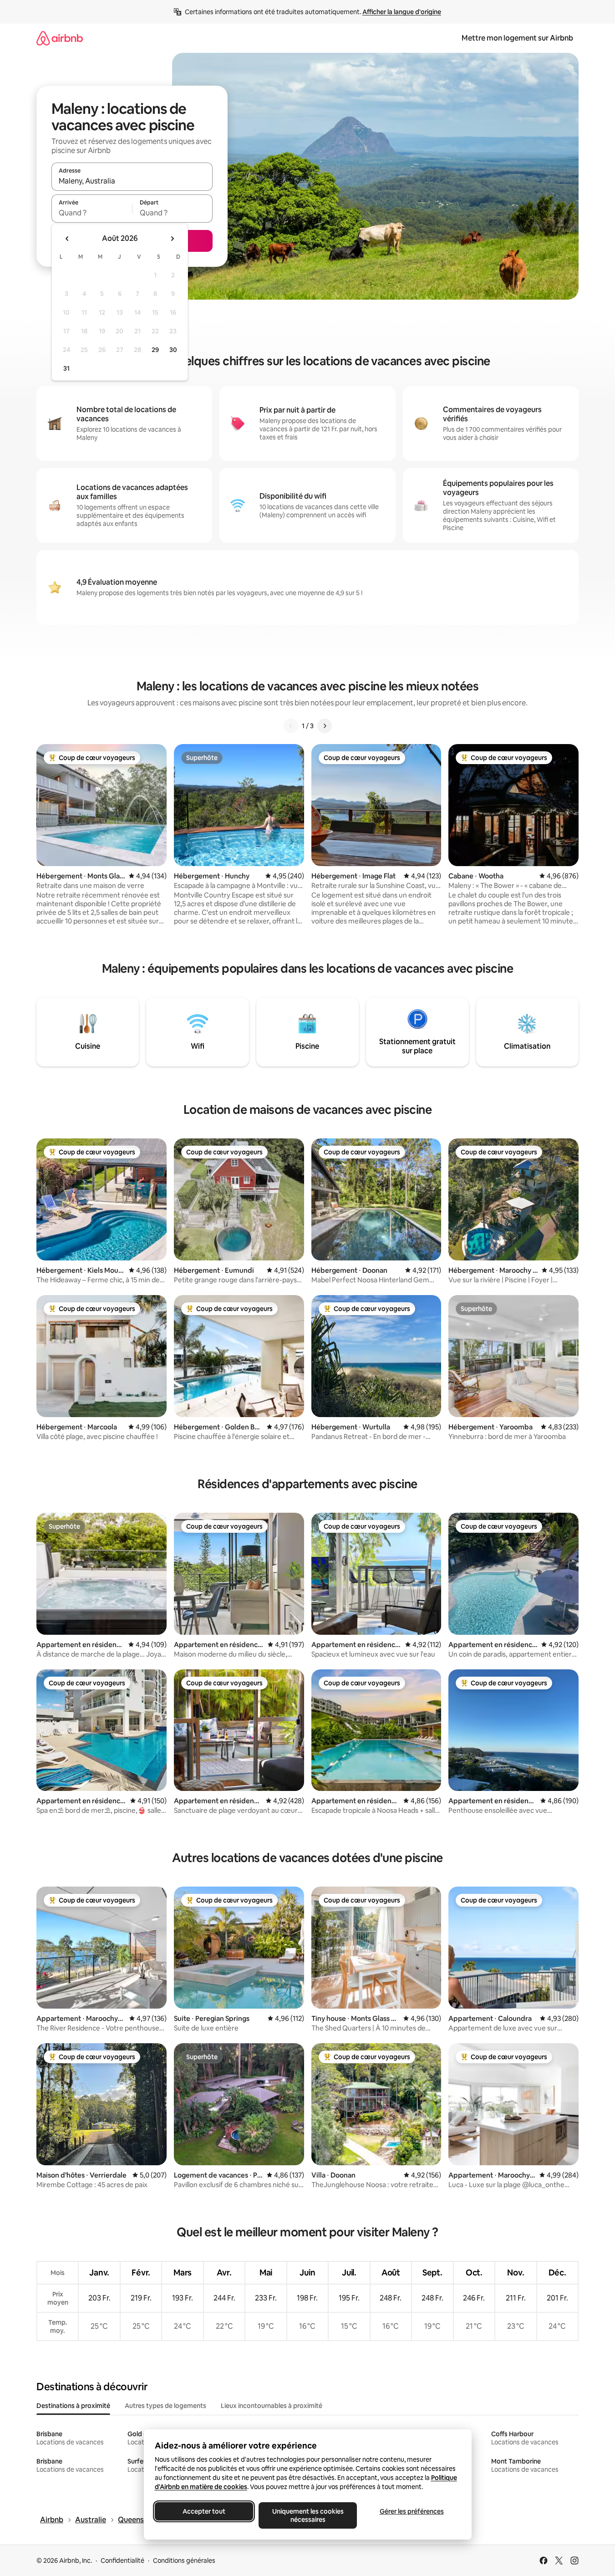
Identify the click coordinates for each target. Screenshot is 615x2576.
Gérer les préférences (411, 2511)
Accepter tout (204, 2511)
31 (66, 368)
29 (155, 350)
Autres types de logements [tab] (165, 2406)
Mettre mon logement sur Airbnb (517, 38)
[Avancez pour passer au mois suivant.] (172, 239)
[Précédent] (291, 726)
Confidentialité (122, 2561)
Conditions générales (184, 2561)
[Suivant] (325, 726)
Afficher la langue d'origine (402, 12)
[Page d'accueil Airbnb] (60, 38)
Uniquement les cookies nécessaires (307, 2515)
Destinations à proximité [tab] (73, 2406)
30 (173, 350)
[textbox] (92, 213)
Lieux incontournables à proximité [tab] (272, 2406)
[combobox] (132, 181)
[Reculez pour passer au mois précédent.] (67, 239)
